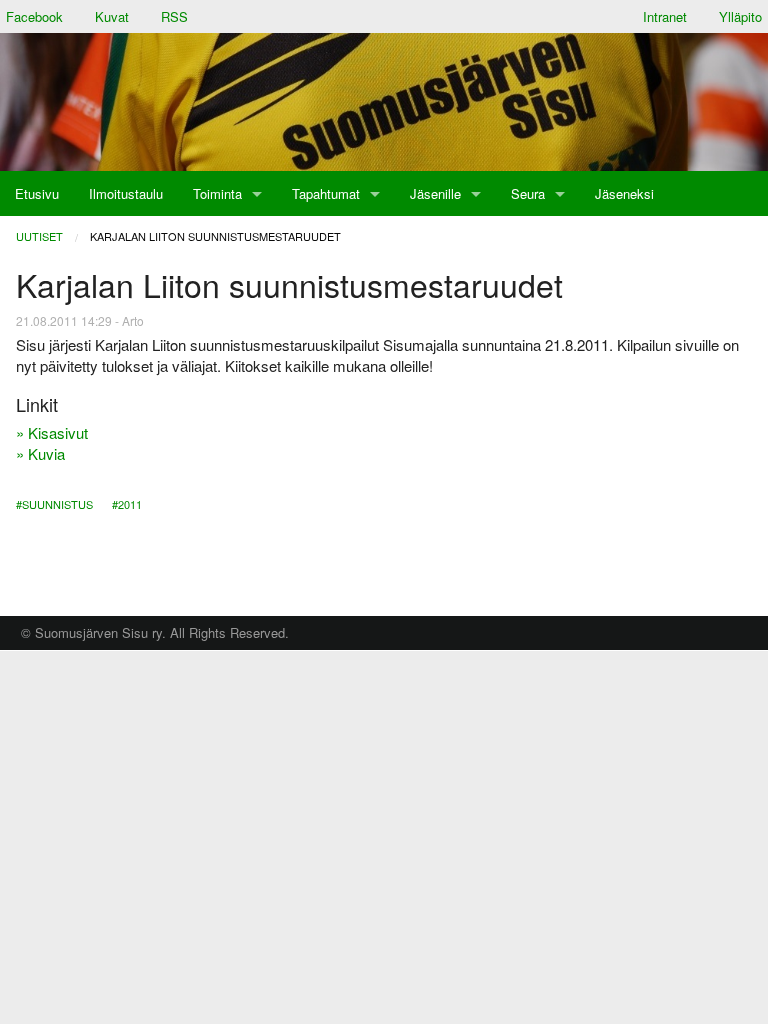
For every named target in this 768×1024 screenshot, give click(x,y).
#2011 (127, 504)
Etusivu (37, 193)
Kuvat (112, 16)
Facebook (34, 16)
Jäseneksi (624, 193)
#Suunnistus (54, 504)
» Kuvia (40, 453)
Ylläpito (740, 16)
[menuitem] (37, 193)
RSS (174, 16)
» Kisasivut (52, 432)
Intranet (665, 16)
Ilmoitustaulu (126, 193)
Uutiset (39, 236)
